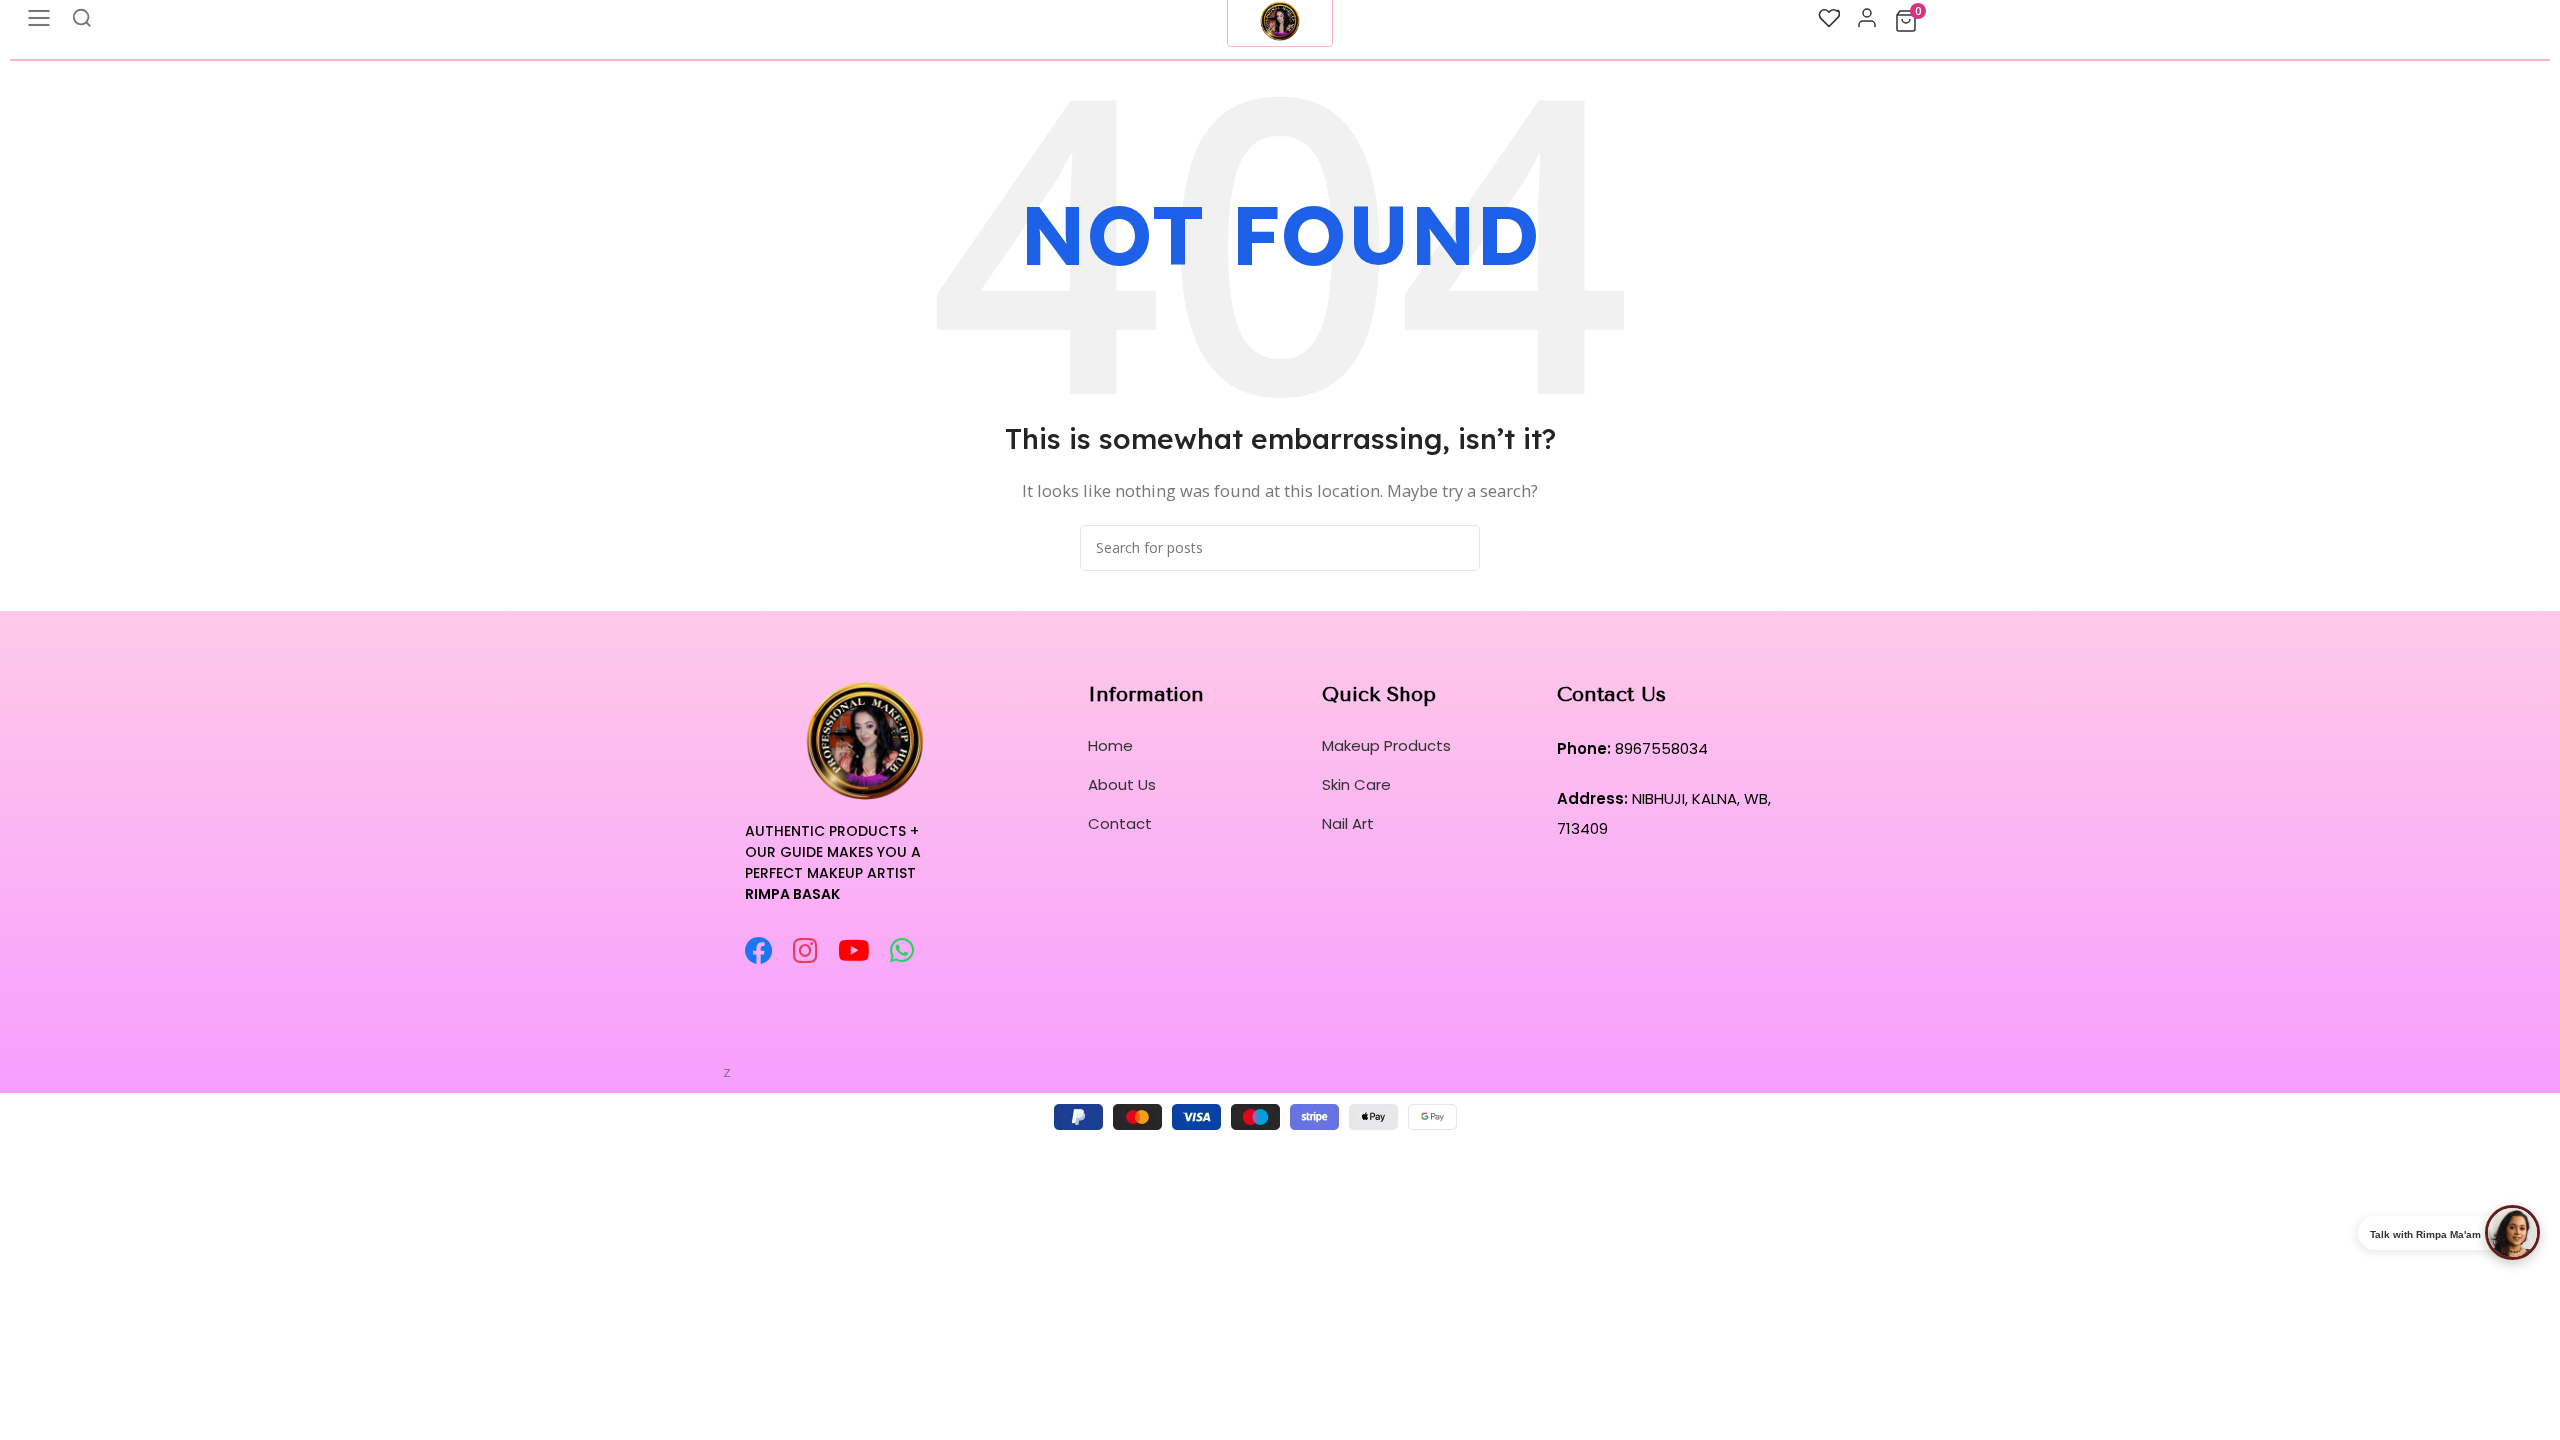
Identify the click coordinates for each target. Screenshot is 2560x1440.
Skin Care (1356, 784)
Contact (1120, 823)
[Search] (1457, 548)
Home (1110, 745)
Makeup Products (1386, 745)
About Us (1122, 784)
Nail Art (1348, 823)
